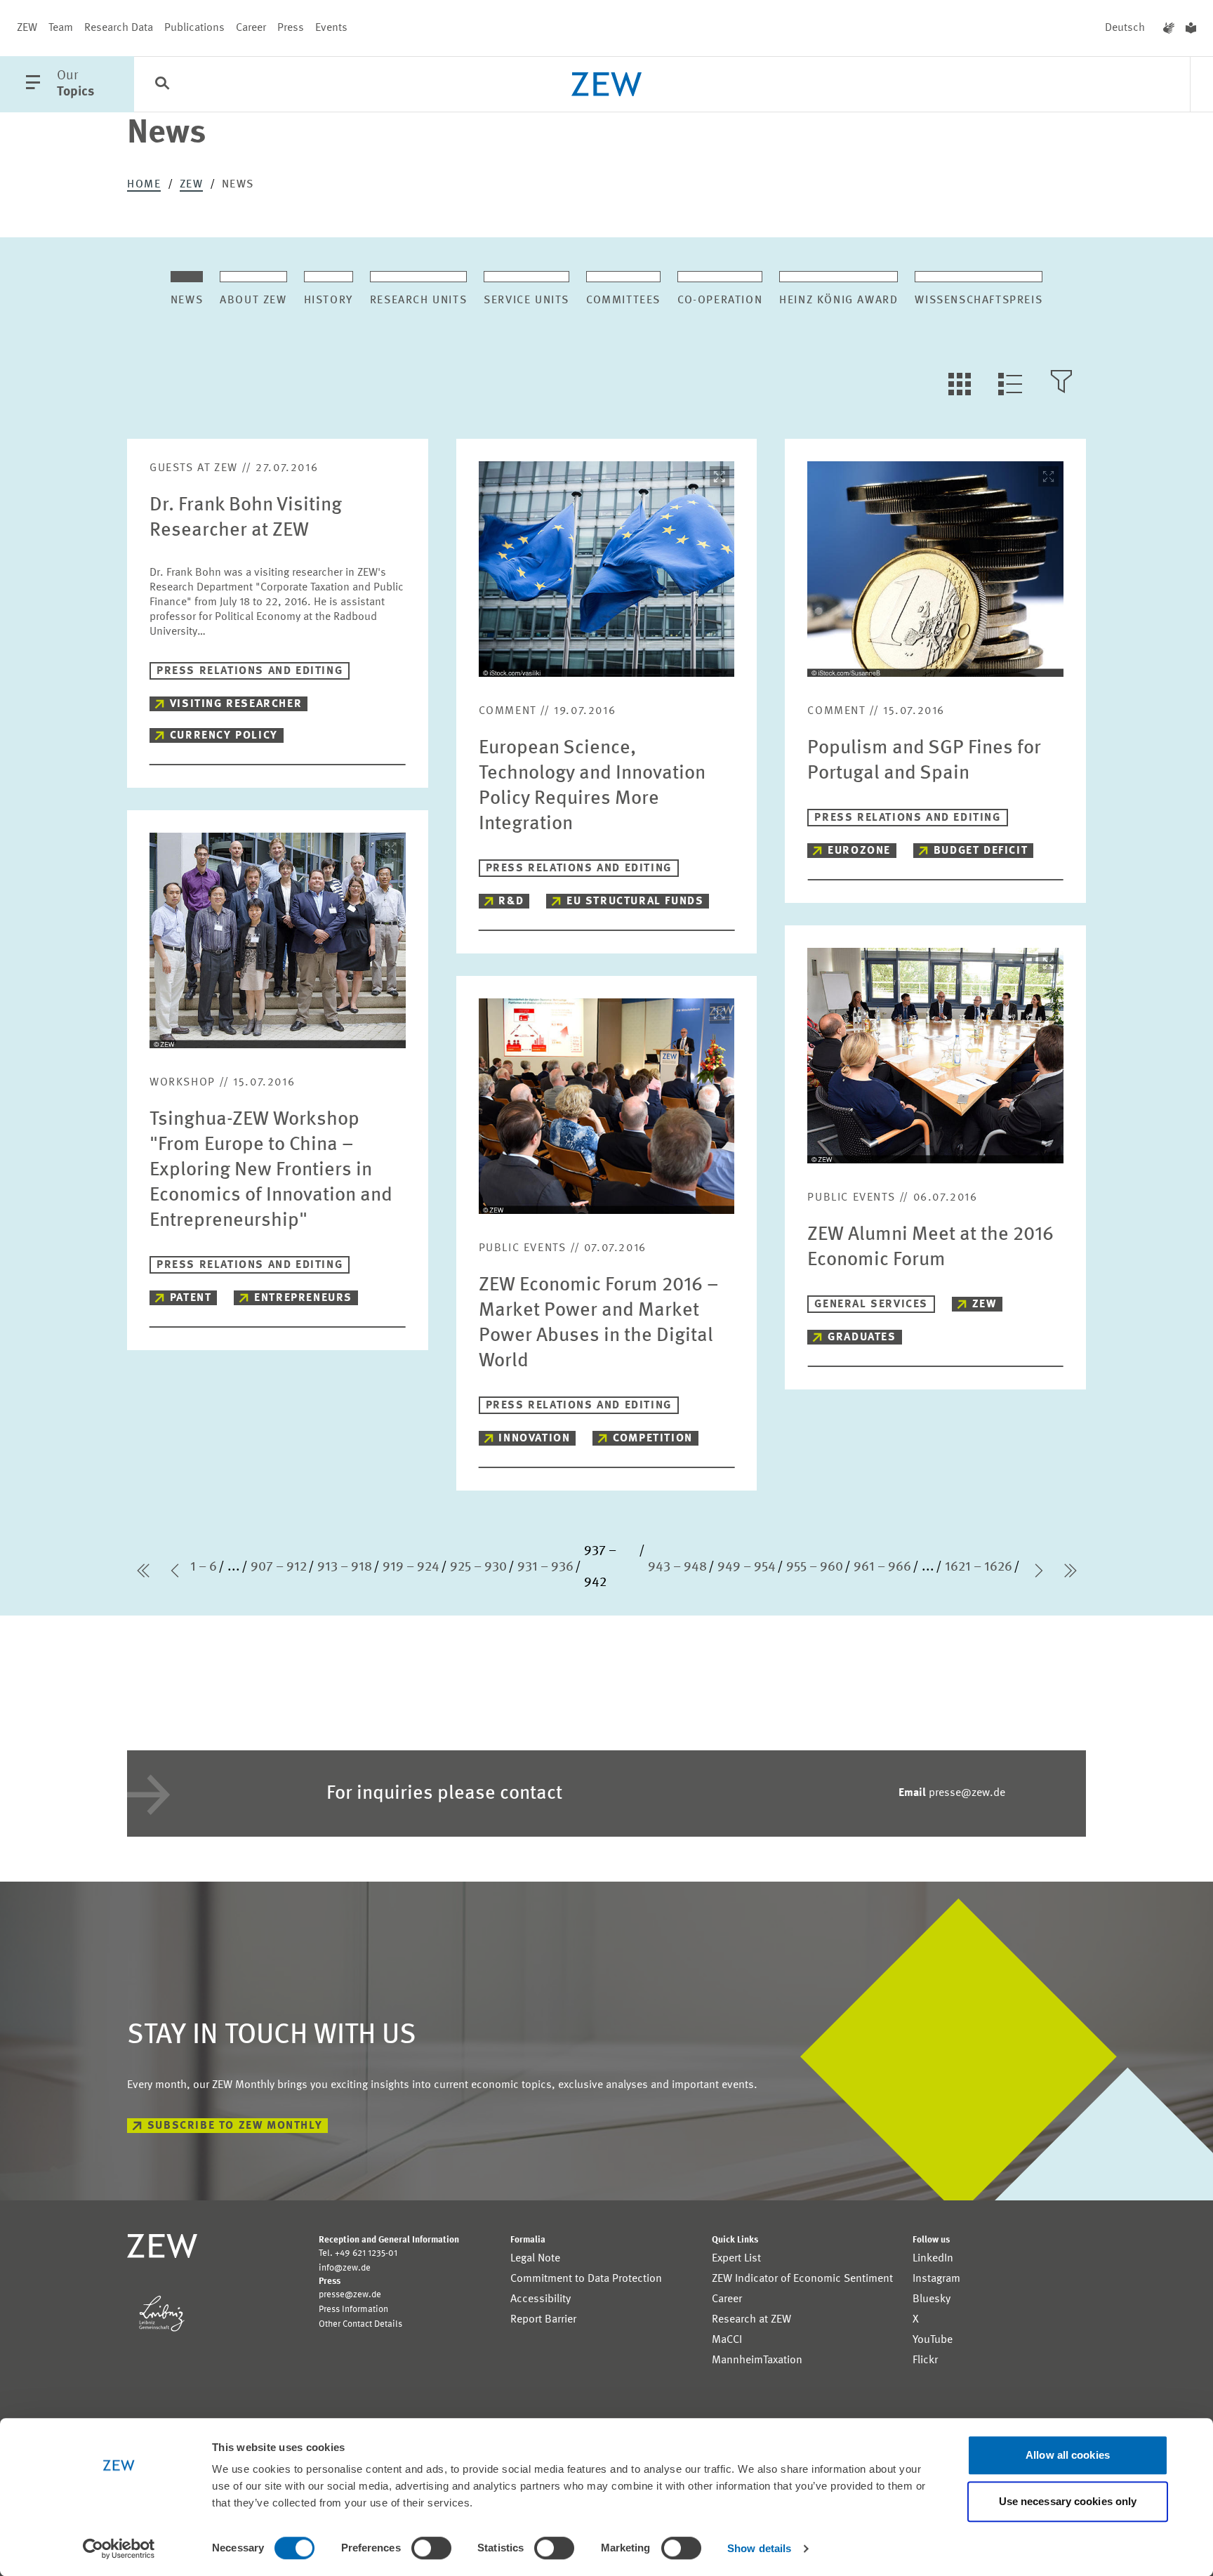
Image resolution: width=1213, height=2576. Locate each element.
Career (251, 28)
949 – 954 (747, 1567)
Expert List (736, 2259)
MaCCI (727, 2340)
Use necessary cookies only (1068, 2501)
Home (144, 185)
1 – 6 (204, 1567)
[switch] (431, 2548)
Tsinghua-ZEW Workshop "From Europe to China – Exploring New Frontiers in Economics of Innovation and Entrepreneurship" (271, 1170)
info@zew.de (345, 2268)
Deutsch (1125, 28)
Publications (194, 28)
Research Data (119, 28)
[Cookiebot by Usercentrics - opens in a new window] (119, 2549)
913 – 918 (345, 1567)
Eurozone (859, 851)
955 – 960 (815, 1567)
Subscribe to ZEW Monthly (235, 2126)
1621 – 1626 (979, 1567)
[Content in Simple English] (1191, 28)
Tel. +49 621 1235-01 (358, 2253)
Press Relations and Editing (250, 671)
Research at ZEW (751, 2320)
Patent (191, 1298)
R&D (511, 901)
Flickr (925, 2360)
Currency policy (224, 736)
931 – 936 (545, 1567)
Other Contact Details (360, 2324)
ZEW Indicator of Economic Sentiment (802, 2279)
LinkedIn (933, 2259)
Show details (759, 2548)
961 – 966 (882, 1567)
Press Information (353, 2310)
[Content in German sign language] (1169, 28)
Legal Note (535, 2259)
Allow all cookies (1068, 2455)
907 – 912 (279, 1567)
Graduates (862, 1337)
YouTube (933, 2340)
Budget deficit (981, 851)
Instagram (936, 2279)
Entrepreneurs (303, 1298)
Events (331, 28)
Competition (653, 1439)
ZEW (27, 28)
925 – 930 (478, 1567)
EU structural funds (635, 901)
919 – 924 (411, 1567)
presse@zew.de (952, 1793)
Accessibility (541, 2299)
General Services (871, 1304)
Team (61, 28)
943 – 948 (677, 1567)
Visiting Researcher (236, 704)
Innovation (534, 1439)
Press (291, 28)
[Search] (162, 85)
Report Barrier (543, 2320)
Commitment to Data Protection (586, 2279)
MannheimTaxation (757, 2360)
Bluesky (932, 2299)
